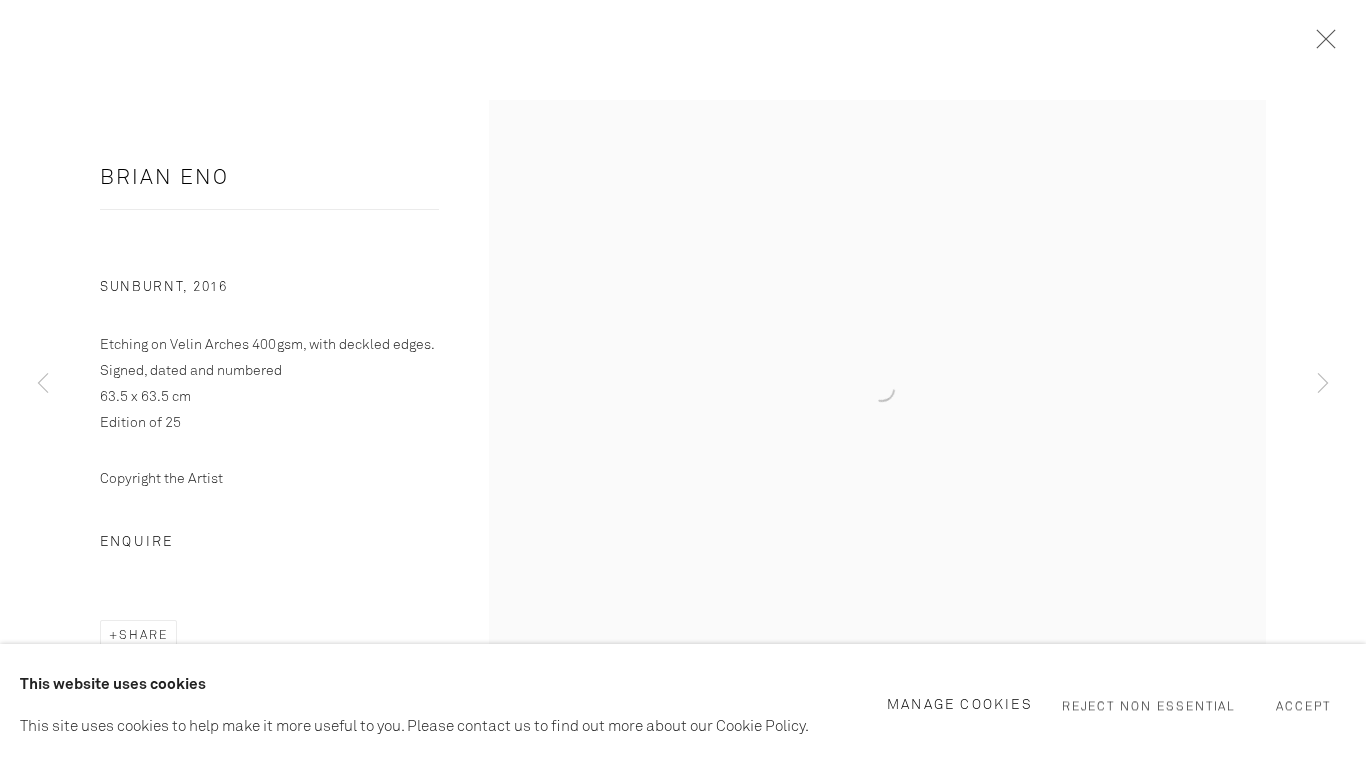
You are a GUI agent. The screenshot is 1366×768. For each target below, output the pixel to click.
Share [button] (143, 636)
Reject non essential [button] (1149, 707)
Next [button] (1323, 384)
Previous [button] (43, 384)
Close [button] (1321, 45)
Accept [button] (1303, 707)
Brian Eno (164, 178)
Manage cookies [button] (960, 705)
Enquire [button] (136, 542)
